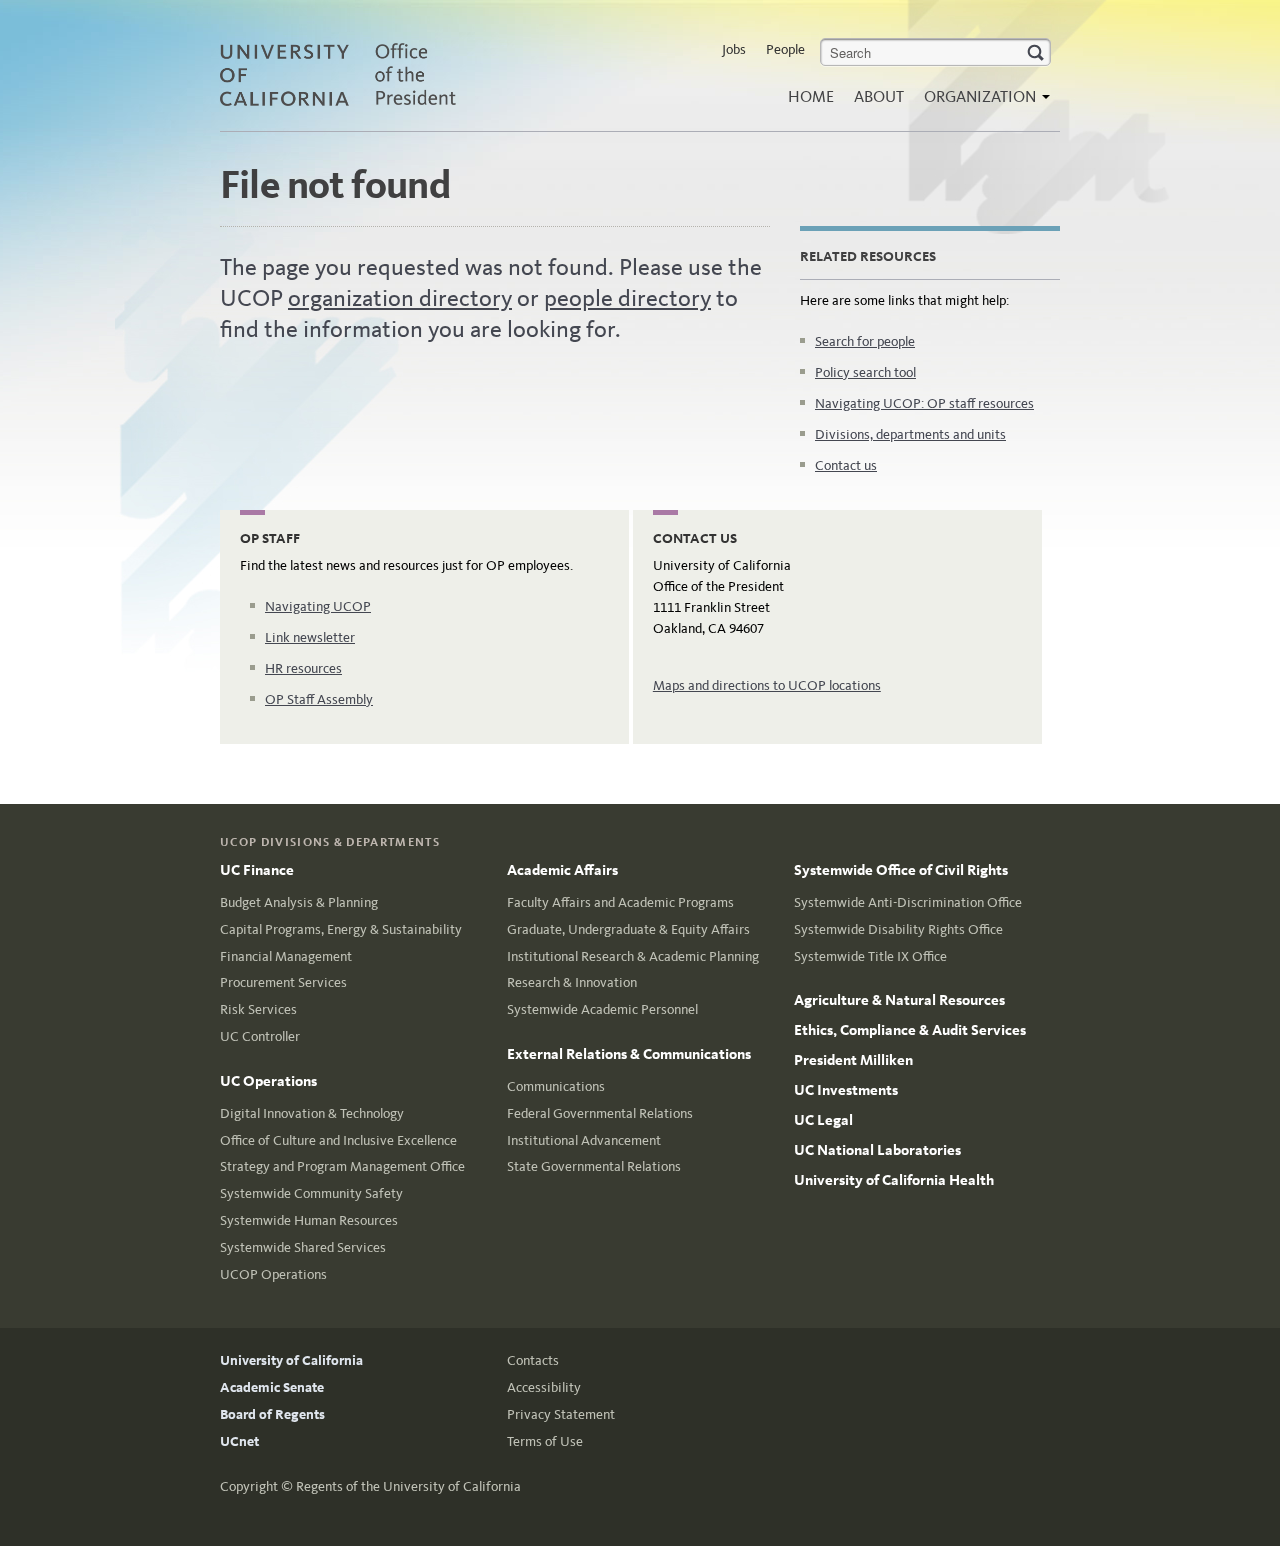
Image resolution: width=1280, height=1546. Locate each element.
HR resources (303, 668)
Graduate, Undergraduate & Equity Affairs (628, 929)
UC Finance (257, 870)
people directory (627, 298)
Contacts (533, 1360)
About (879, 96)
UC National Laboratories (877, 1150)
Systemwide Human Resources (309, 1220)
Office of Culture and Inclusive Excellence (338, 1140)
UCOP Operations (273, 1274)
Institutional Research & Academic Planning (633, 956)
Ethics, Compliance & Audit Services (910, 1030)
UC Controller (260, 1036)
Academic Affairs (562, 870)
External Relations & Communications (629, 1054)
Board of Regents (272, 1414)
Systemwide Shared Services (303, 1247)
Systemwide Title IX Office (870, 956)
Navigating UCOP (318, 606)
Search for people (865, 341)
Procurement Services (283, 982)
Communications (556, 1086)
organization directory (400, 298)
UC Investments (846, 1090)
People (785, 49)
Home (811, 96)
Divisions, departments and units (910, 434)
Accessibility (544, 1387)
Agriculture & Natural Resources (899, 1000)
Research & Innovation (572, 982)
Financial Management (286, 956)
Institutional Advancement (584, 1140)
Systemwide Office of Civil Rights (901, 870)
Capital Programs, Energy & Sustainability (341, 929)
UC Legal (823, 1120)
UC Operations (268, 1081)
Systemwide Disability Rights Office (898, 929)
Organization (982, 96)
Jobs (734, 49)
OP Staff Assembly (319, 699)
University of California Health (894, 1180)
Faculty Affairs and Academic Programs (620, 902)
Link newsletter (310, 637)
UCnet (239, 1441)
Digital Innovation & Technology (312, 1113)
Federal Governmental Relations (600, 1113)
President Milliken (853, 1060)
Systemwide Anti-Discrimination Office (908, 902)
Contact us (846, 465)
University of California (291, 1360)
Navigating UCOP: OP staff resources (924, 403)
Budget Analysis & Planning (299, 902)
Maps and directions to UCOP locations (767, 685)
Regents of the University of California (408, 1486)
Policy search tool (865, 372)
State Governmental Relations (594, 1166)
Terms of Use (545, 1441)
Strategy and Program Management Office (342, 1166)
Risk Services (258, 1009)
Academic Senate (272, 1387)
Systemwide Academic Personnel (602, 1009)
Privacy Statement (561, 1414)
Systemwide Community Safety (311, 1193)
